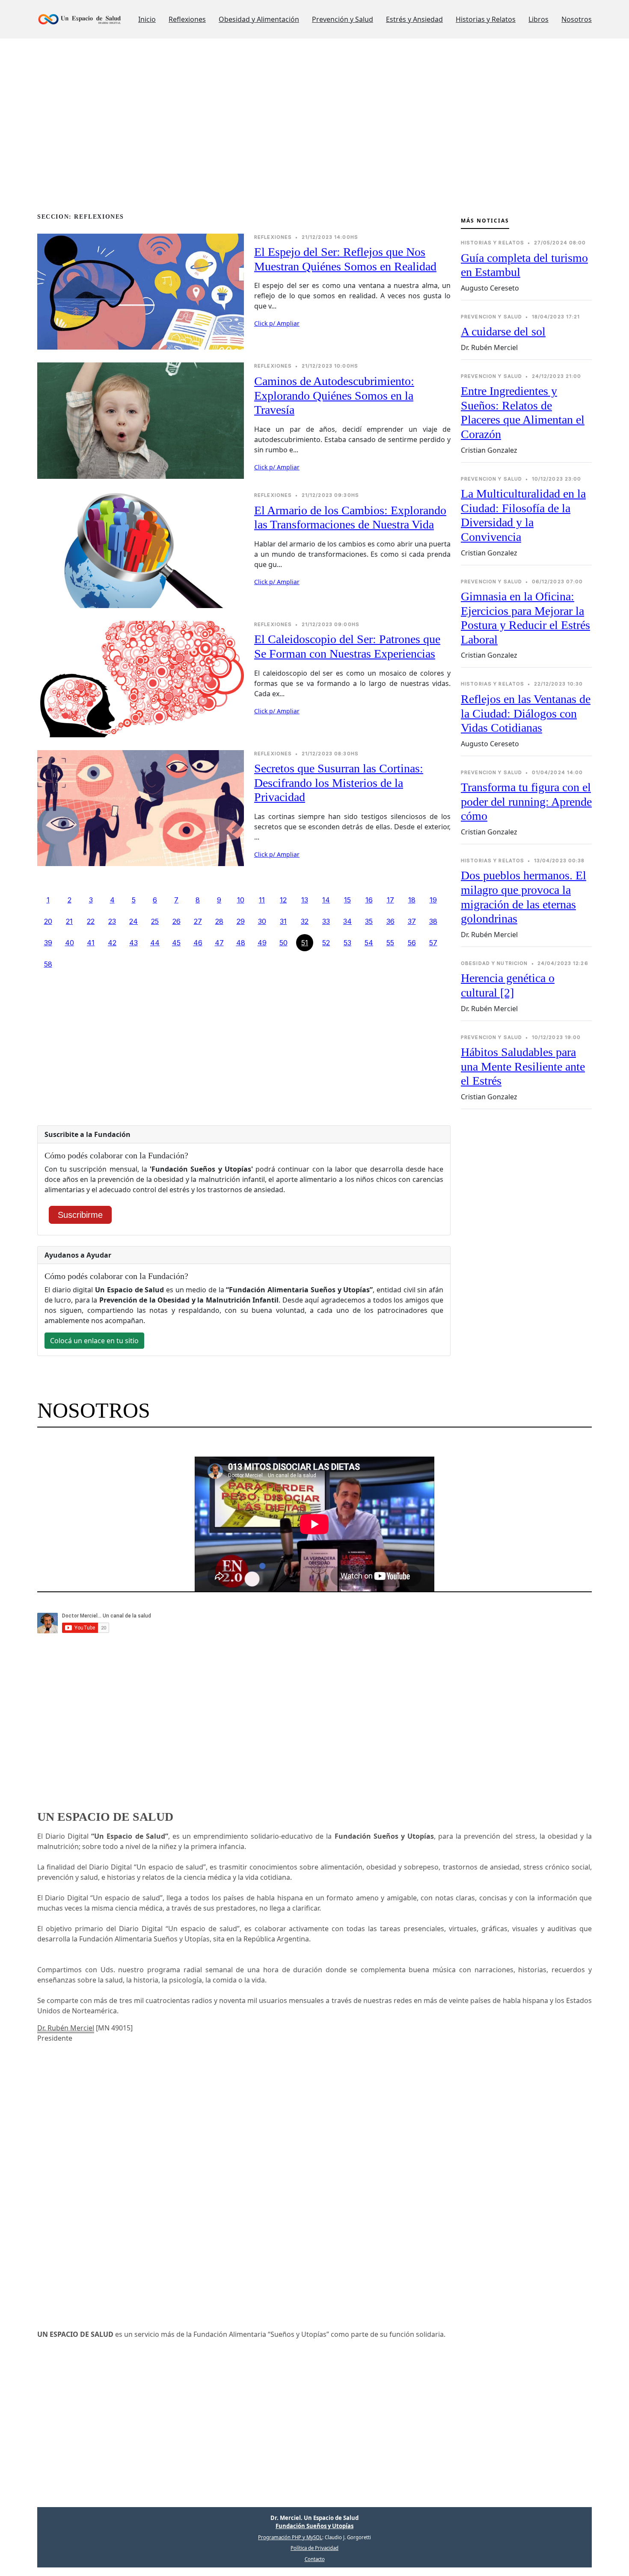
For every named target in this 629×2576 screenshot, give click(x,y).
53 (347, 943)
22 (91, 921)
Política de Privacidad (314, 2548)
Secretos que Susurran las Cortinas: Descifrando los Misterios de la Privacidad (339, 783)
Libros (539, 19)
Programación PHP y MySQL (290, 2537)
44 (155, 943)
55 (390, 943)
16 (369, 900)
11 (262, 900)
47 (219, 943)
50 (283, 943)
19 (433, 900)
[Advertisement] (294, 143)
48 (241, 943)
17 (390, 900)
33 (326, 921)
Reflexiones (187, 19)
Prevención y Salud (343, 19)
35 (369, 921)
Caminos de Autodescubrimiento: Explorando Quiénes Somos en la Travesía (334, 395)
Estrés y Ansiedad (414, 19)
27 (198, 921)
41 (91, 943)
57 (433, 943)
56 (412, 943)
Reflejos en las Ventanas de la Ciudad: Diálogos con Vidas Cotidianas (526, 713)
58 (48, 964)
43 (134, 943)
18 (412, 900)
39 (48, 943)
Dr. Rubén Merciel (66, 2028)
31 (283, 921)
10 (241, 900)
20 (48, 921)
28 (219, 921)
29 (241, 921)
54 (369, 943)
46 (198, 943)
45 (176, 943)
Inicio (147, 19)
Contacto (315, 2559)
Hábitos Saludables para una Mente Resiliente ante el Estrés (523, 1066)
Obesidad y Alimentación (259, 19)
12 (283, 900)
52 (326, 943)
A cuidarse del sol (503, 331)
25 (155, 921)
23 (112, 921)
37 (412, 921)
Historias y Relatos (486, 19)
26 (177, 921)
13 (305, 900)
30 (262, 921)
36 (390, 921)
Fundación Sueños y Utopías (314, 2526)
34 (347, 921)
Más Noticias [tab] (485, 221)
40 (70, 943)
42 (112, 943)
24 (134, 921)
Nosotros (577, 19)
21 (69, 921)
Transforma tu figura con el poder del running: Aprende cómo (526, 801)
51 (305, 943)
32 (305, 921)
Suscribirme (80, 1215)
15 (347, 900)
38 (433, 921)
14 (326, 900)
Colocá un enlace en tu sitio (94, 1341)
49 (262, 943)
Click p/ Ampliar (277, 323)
